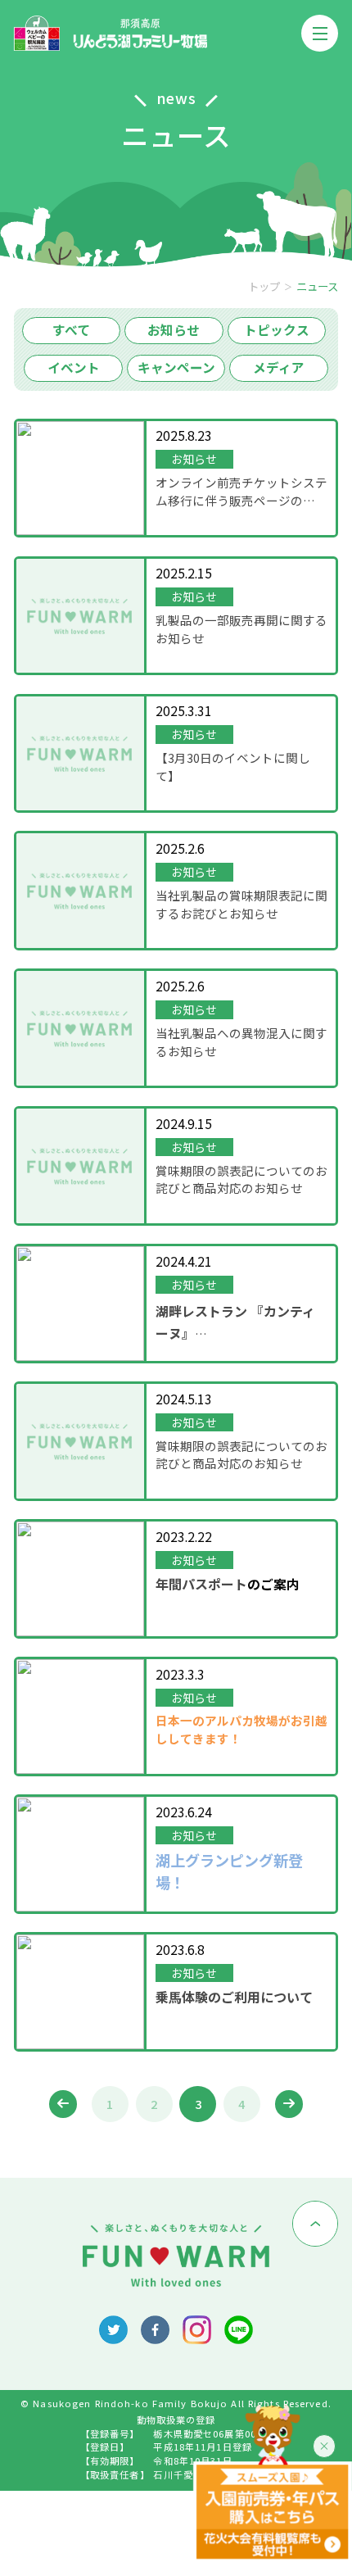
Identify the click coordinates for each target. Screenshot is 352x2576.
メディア (279, 367)
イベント (74, 367)
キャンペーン (176, 367)
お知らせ (174, 330)
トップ (264, 286)
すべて (71, 330)
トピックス (277, 330)
